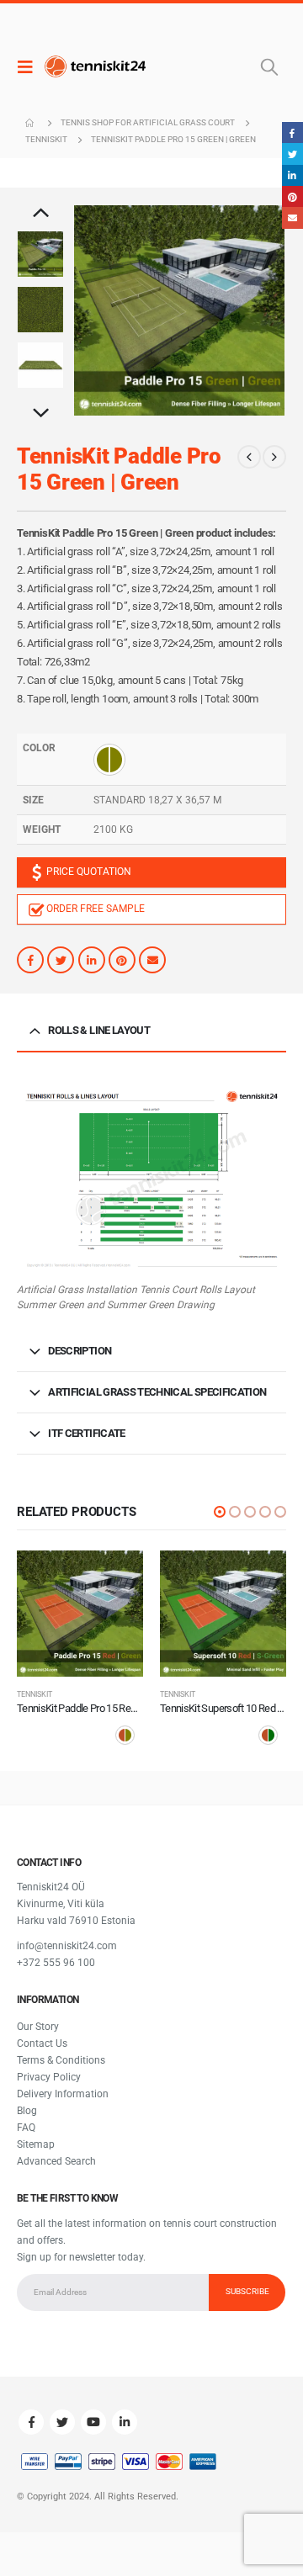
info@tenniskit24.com (67, 1946)
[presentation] (93, 310)
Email (152, 960)
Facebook (30, 960)
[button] (220, 1512)
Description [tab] (80, 1351)
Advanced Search (56, 2161)
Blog (27, 2111)
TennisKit (35, 1694)
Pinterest (122, 960)
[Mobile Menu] (29, 66)
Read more (115, 1578)
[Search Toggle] (269, 66)
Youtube (93, 2422)
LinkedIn (92, 960)
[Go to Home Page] (31, 123)
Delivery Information (63, 2094)
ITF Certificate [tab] (86, 1433)
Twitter (61, 960)
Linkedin (125, 2422)
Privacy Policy (49, 2077)
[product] (80, 1614)
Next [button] (40, 414)
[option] (40, 254)
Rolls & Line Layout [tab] (99, 1030)
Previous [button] (40, 214)
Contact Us (42, 2043)
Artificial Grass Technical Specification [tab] (157, 1392)
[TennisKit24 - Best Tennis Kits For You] (95, 66)
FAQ (26, 2128)
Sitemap (36, 2144)
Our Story (38, 2027)
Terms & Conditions (61, 2060)
